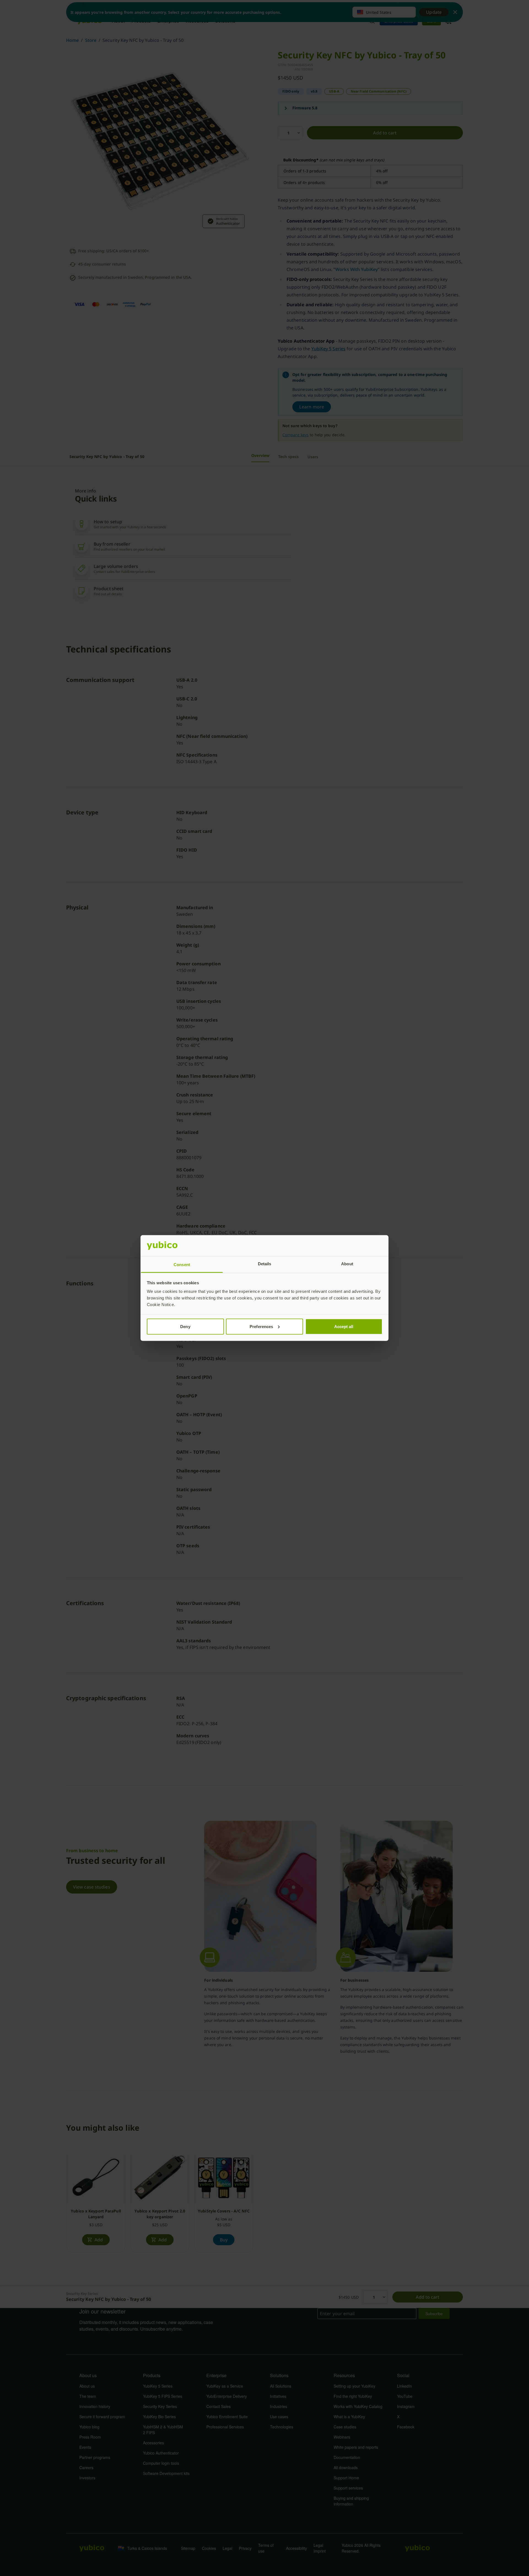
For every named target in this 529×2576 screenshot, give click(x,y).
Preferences (261, 1326)
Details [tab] (265, 1264)
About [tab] (347, 1264)
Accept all (344, 1326)
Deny (185, 1326)
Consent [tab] (182, 1265)
